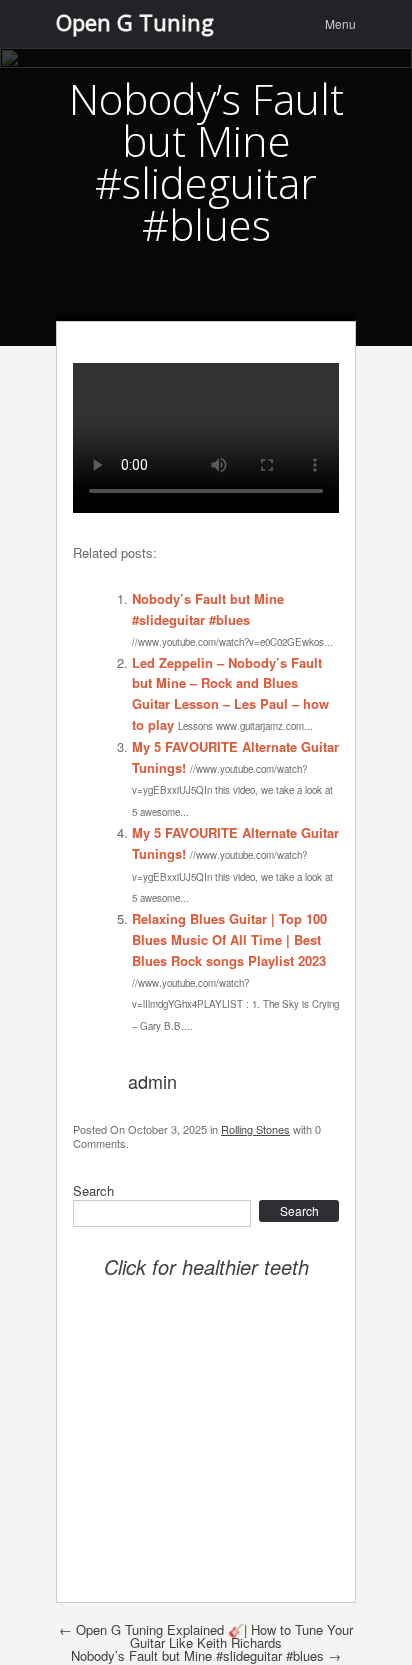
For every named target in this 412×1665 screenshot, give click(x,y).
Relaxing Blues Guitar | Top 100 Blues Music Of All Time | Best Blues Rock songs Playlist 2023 (229, 939)
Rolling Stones (255, 1129)
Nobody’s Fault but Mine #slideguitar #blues (208, 609)
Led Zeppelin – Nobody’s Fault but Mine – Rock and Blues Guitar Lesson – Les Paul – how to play (230, 693)
